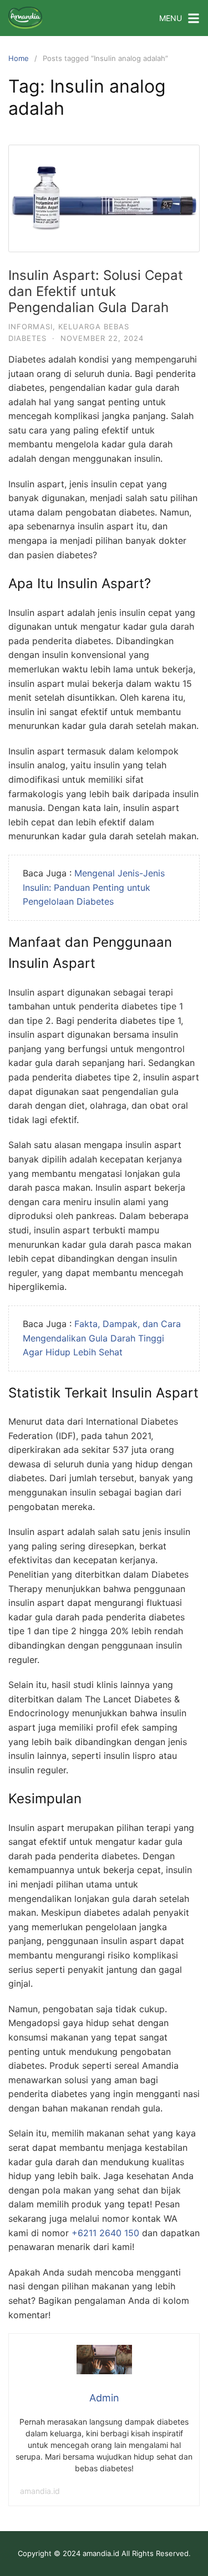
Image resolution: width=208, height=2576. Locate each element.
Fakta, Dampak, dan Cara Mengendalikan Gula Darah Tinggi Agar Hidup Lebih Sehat (102, 1338)
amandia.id (40, 2491)
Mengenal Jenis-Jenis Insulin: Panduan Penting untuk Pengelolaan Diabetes (94, 887)
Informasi (31, 327)
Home (19, 58)
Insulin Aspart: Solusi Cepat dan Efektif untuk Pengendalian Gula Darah (96, 291)
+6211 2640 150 (105, 2233)
